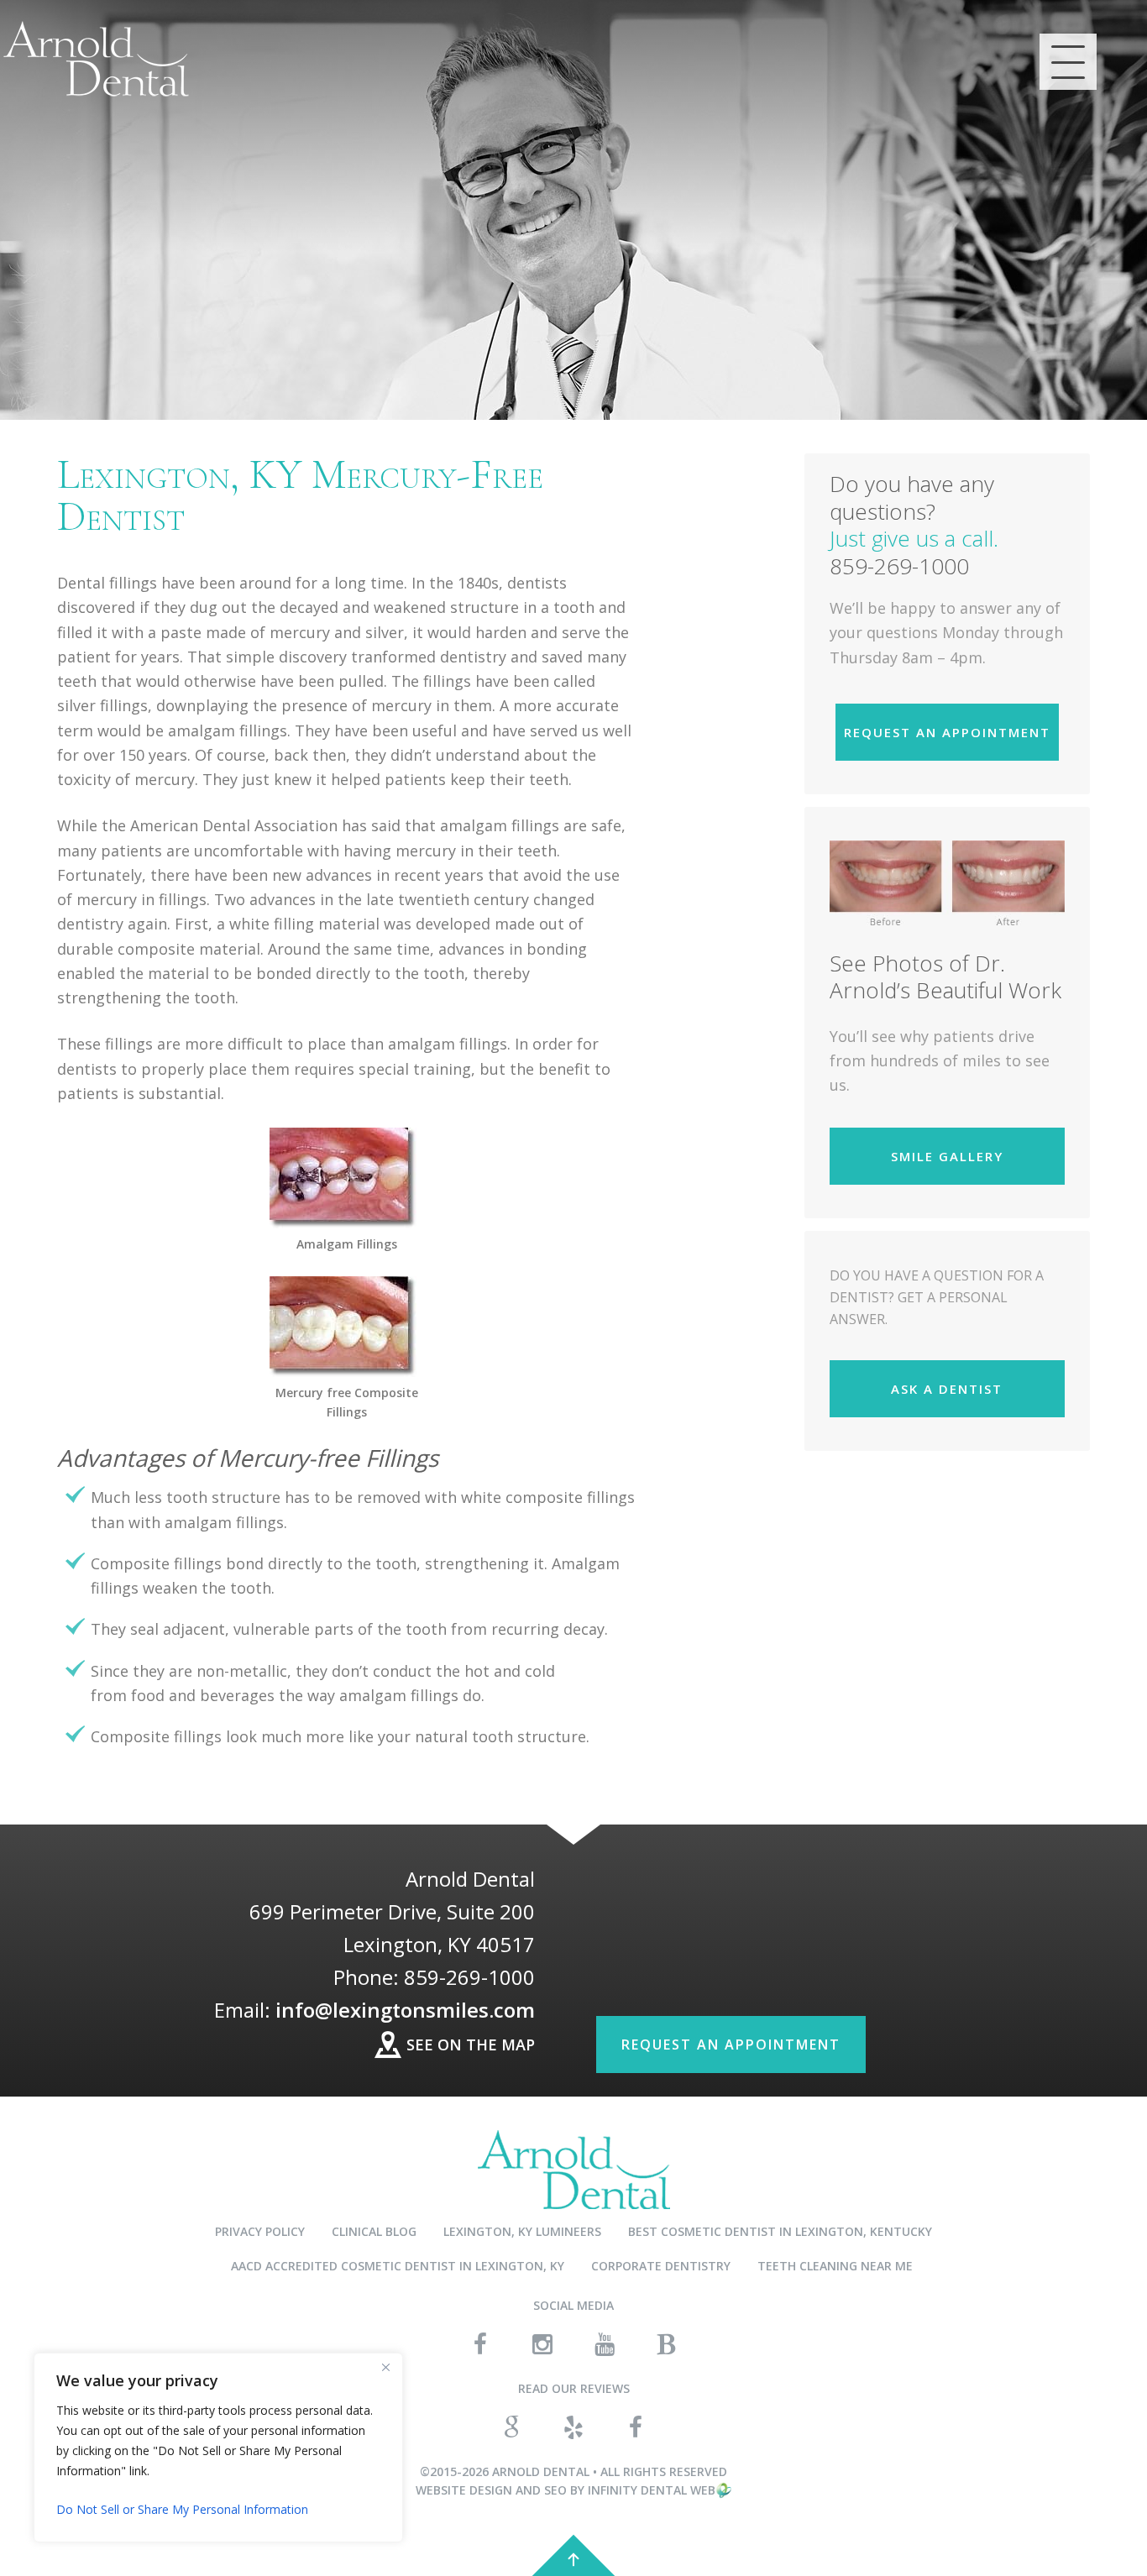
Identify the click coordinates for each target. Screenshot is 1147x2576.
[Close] (385, 2367)
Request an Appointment (947, 732)
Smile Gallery (947, 1156)
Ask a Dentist (947, 1389)
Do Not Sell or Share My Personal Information (182, 2509)
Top (573, 2555)
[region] (218, 2448)
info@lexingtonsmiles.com (405, 2010)
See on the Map (471, 2045)
